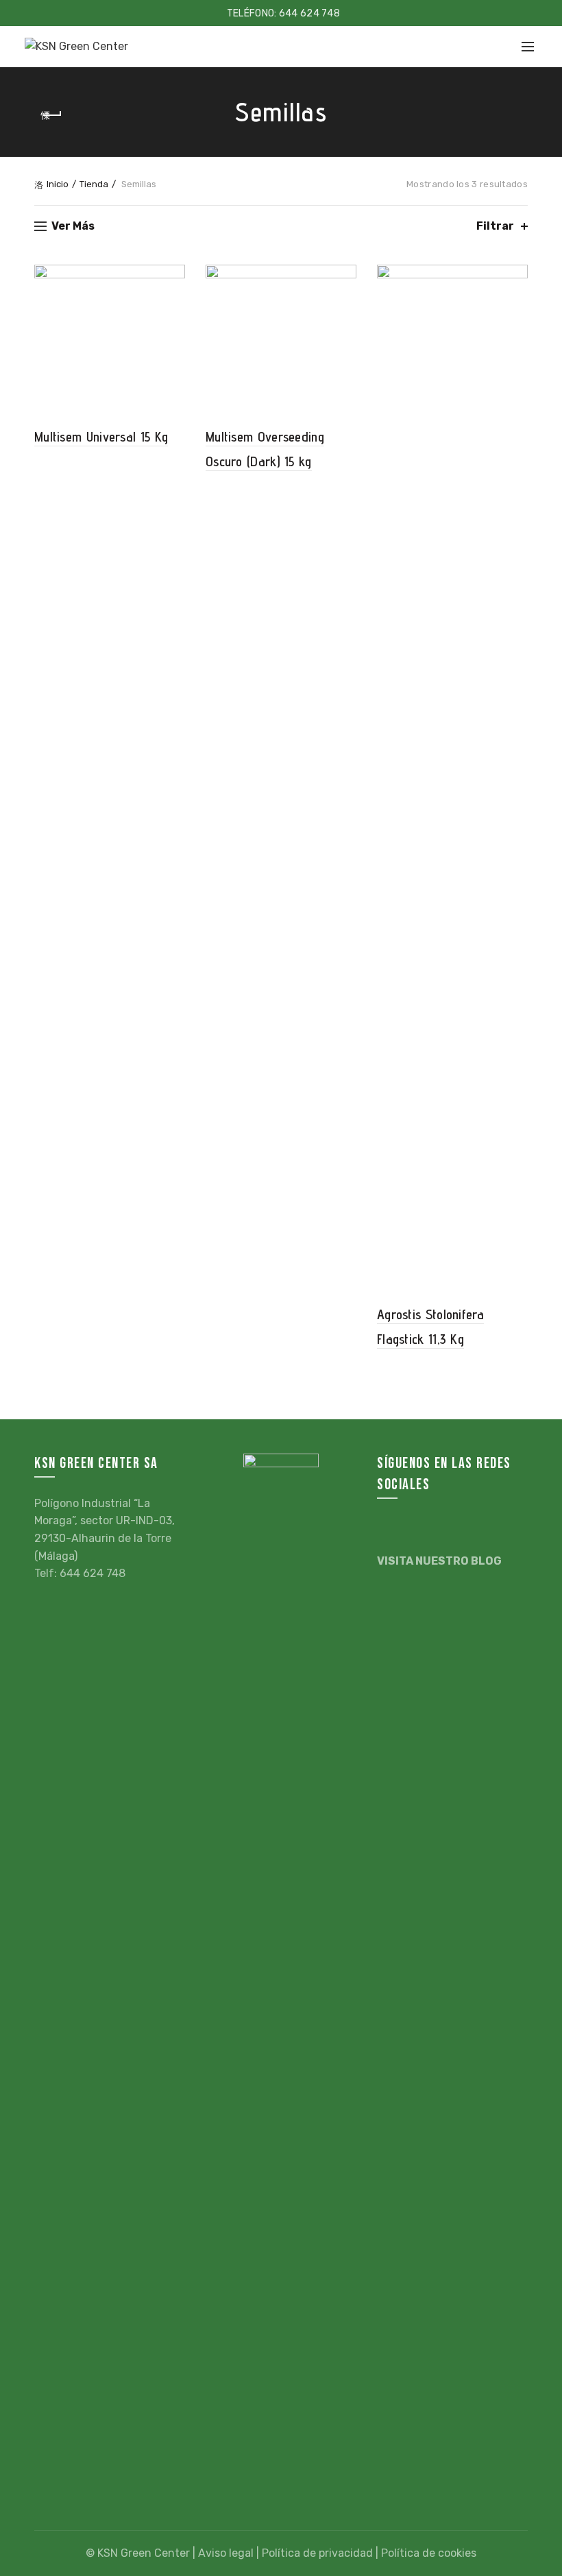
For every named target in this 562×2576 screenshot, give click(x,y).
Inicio (58, 184)
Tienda (94, 184)
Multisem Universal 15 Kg (101, 437)
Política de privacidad (317, 2553)
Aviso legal (226, 2553)
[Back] (51, 115)
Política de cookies (429, 2553)
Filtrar (495, 226)
